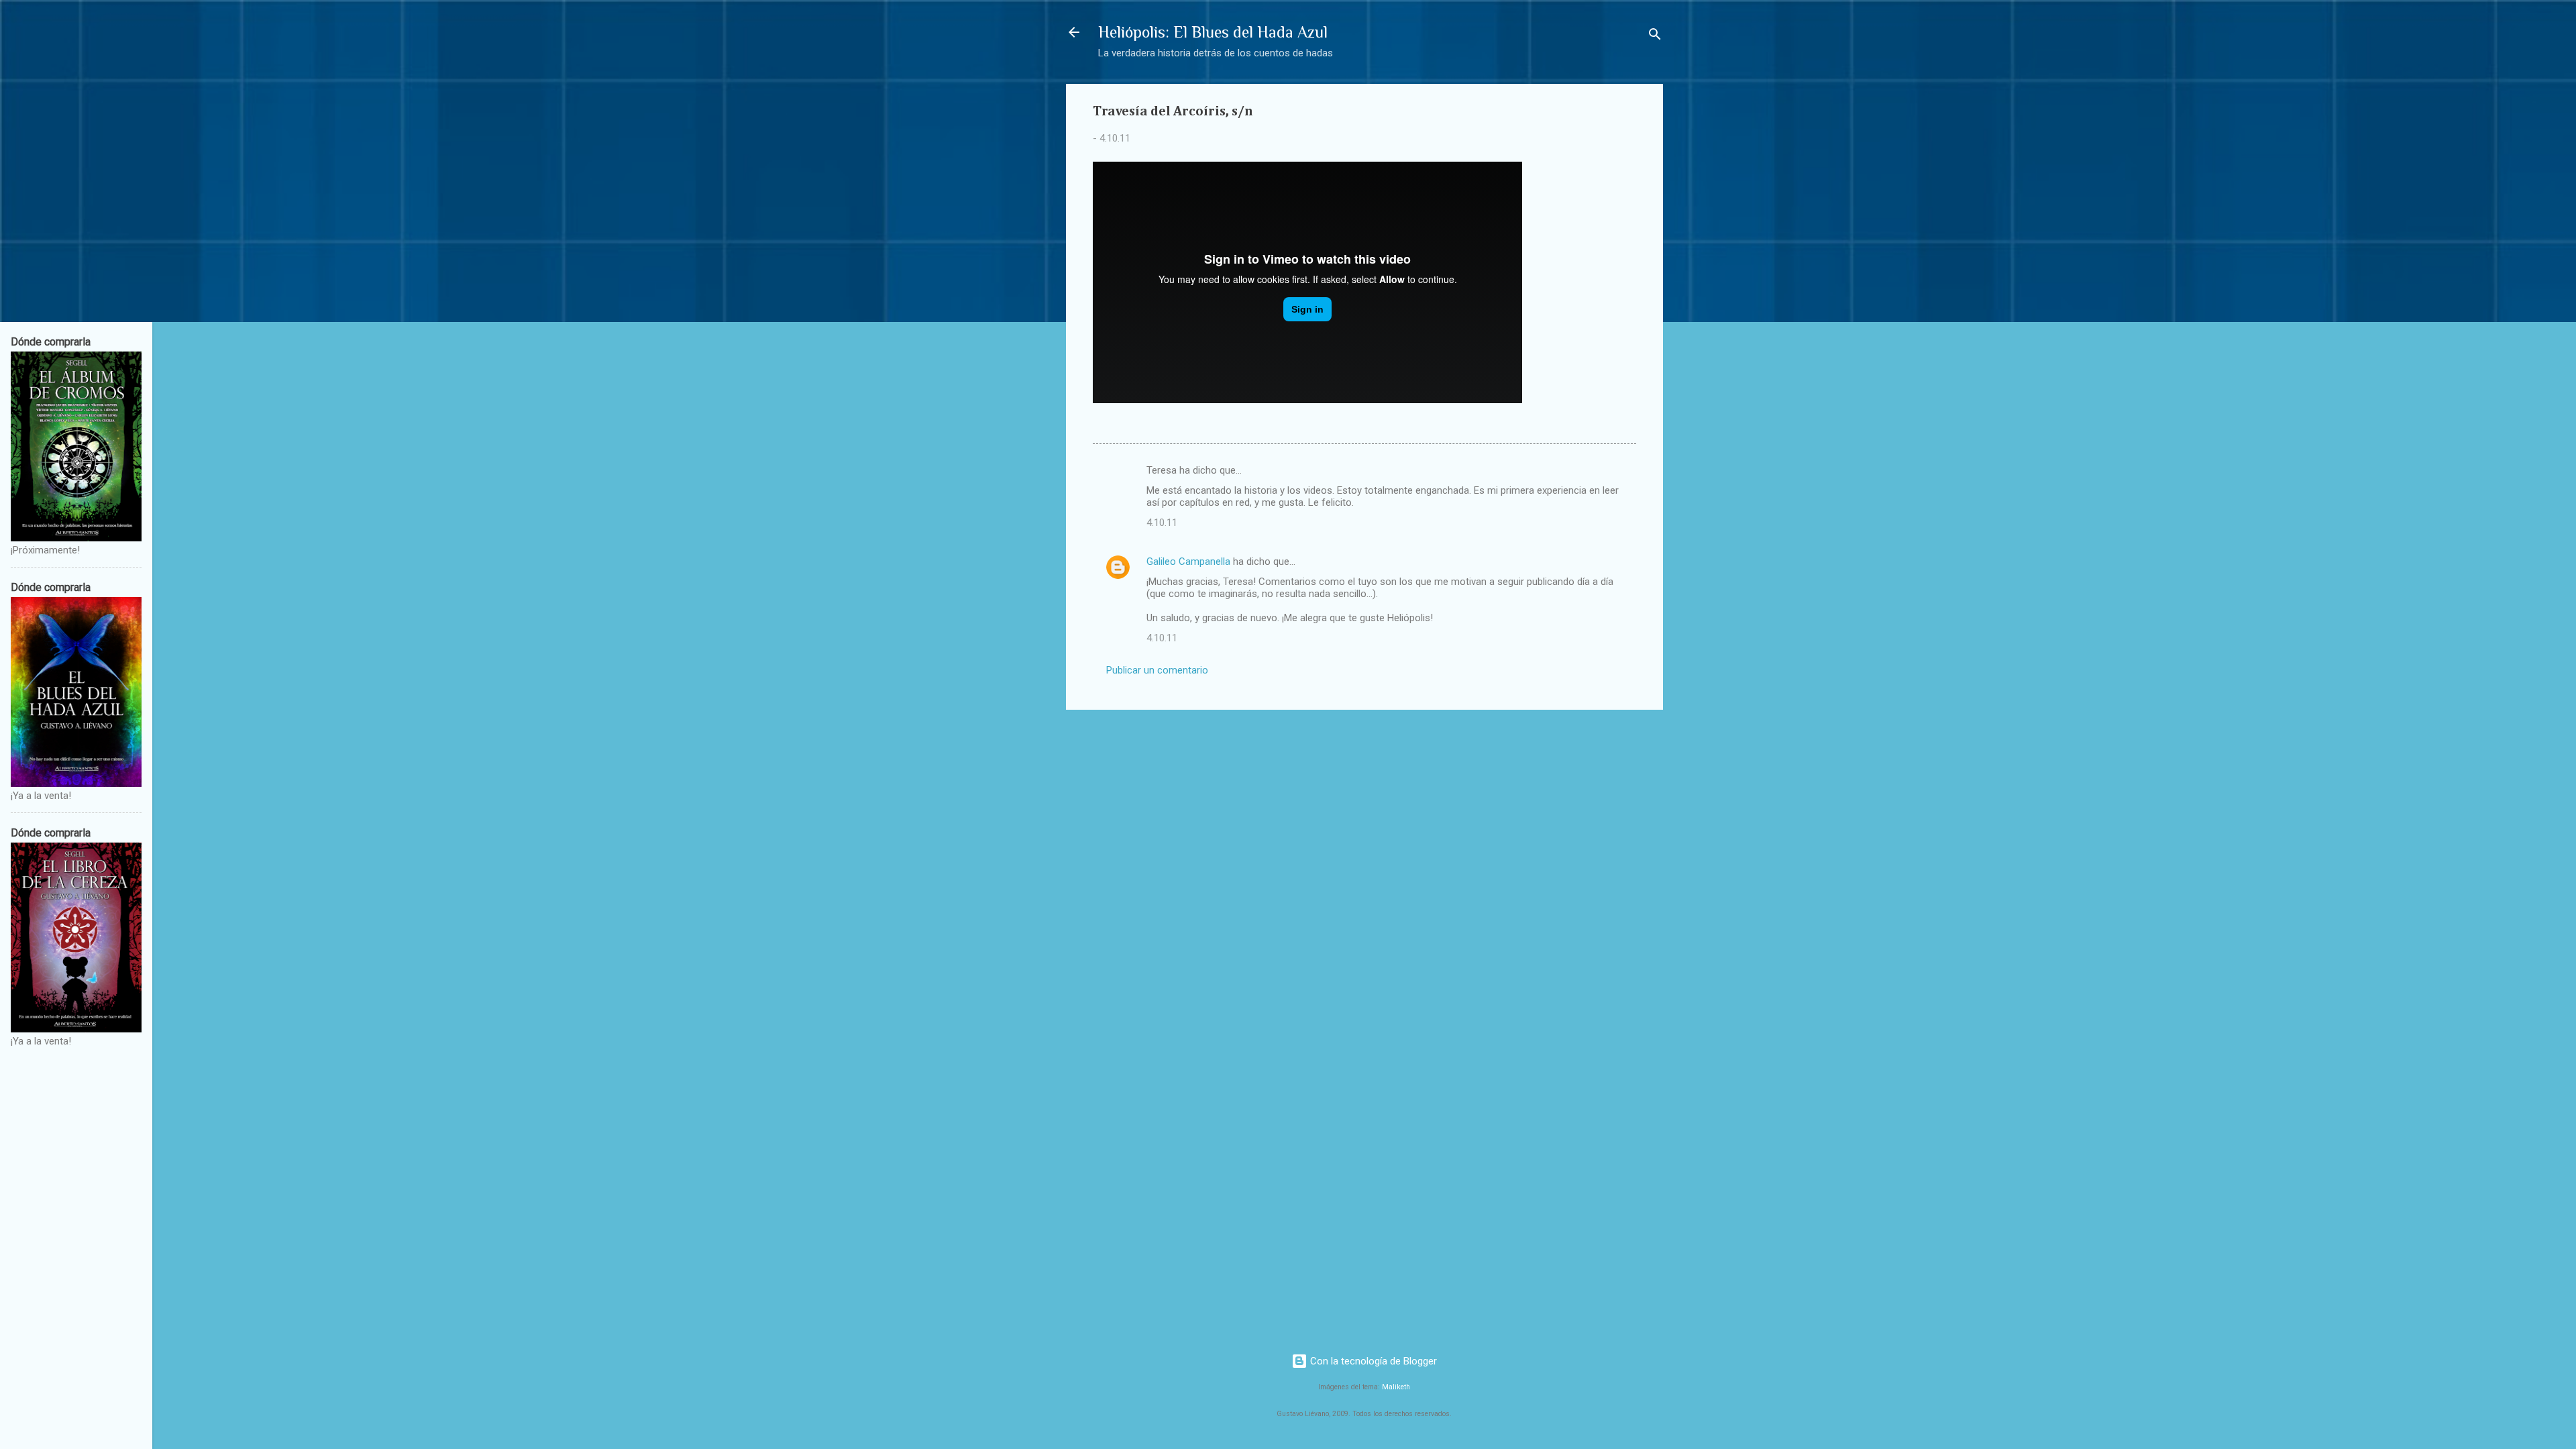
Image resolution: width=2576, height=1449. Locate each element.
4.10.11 (1162, 523)
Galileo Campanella (1188, 561)
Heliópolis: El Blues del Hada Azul (1213, 32)
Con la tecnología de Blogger (1372, 1361)
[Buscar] (1655, 37)
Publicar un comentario (1157, 670)
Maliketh (1396, 1387)
